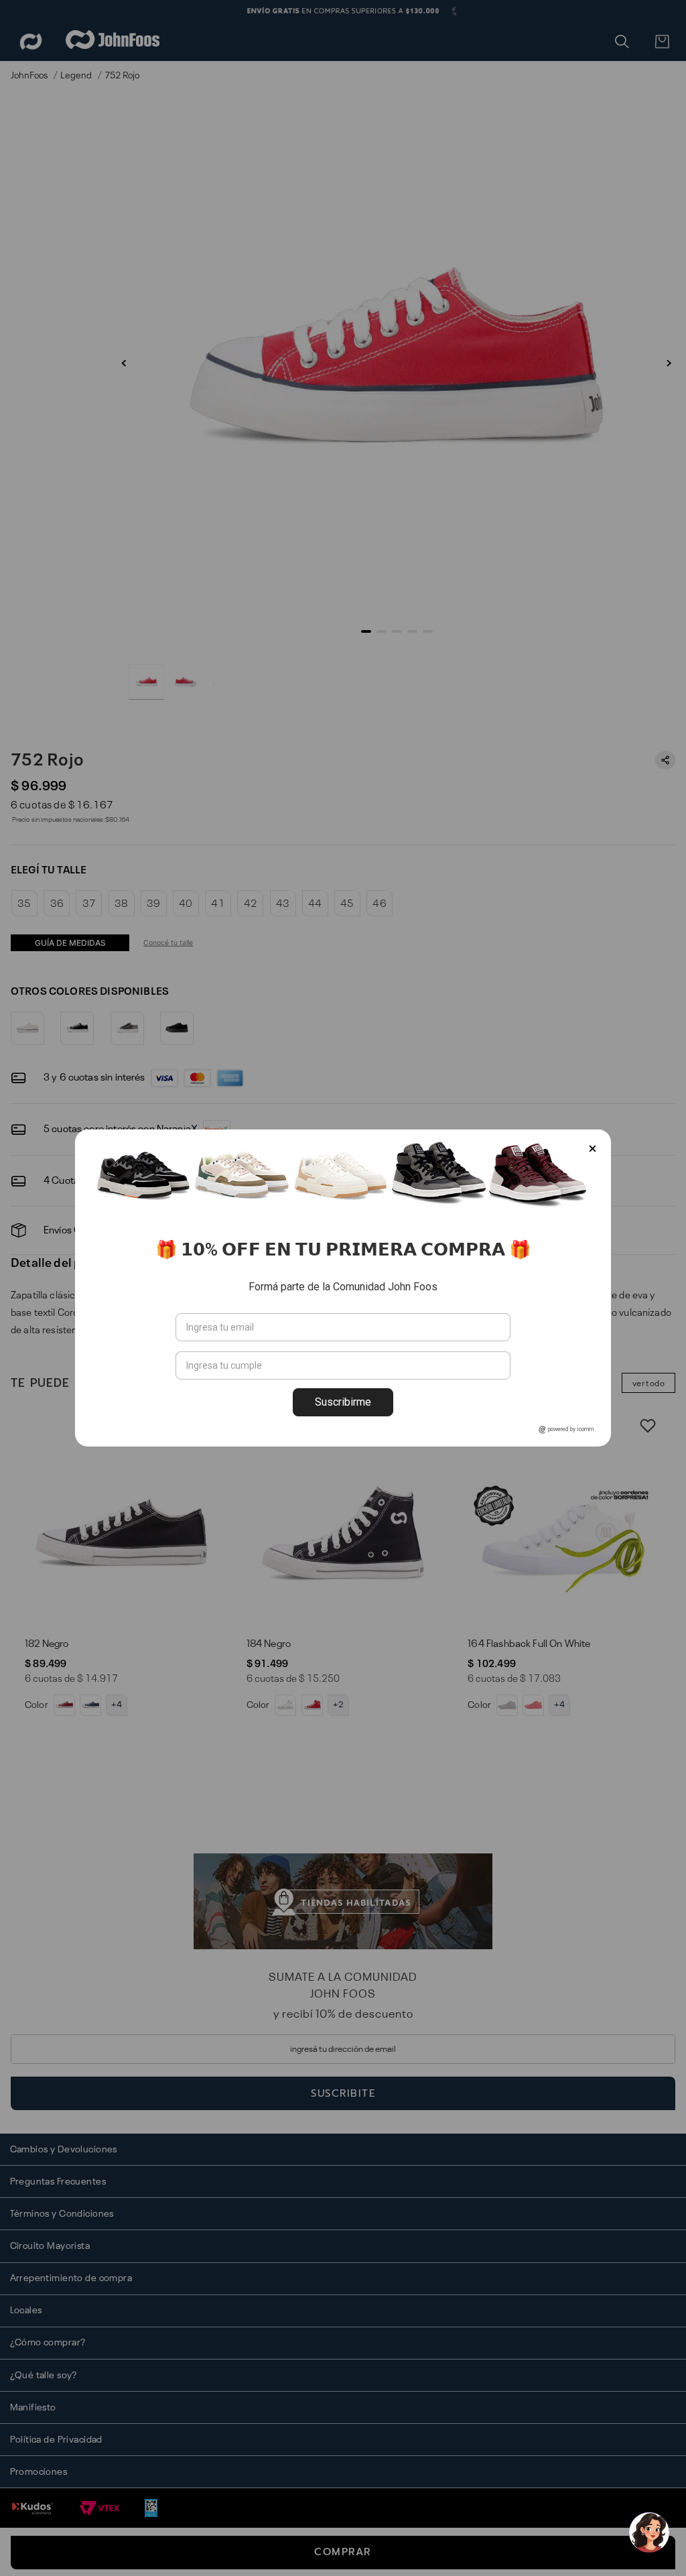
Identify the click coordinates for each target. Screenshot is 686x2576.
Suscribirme (343, 1402)
